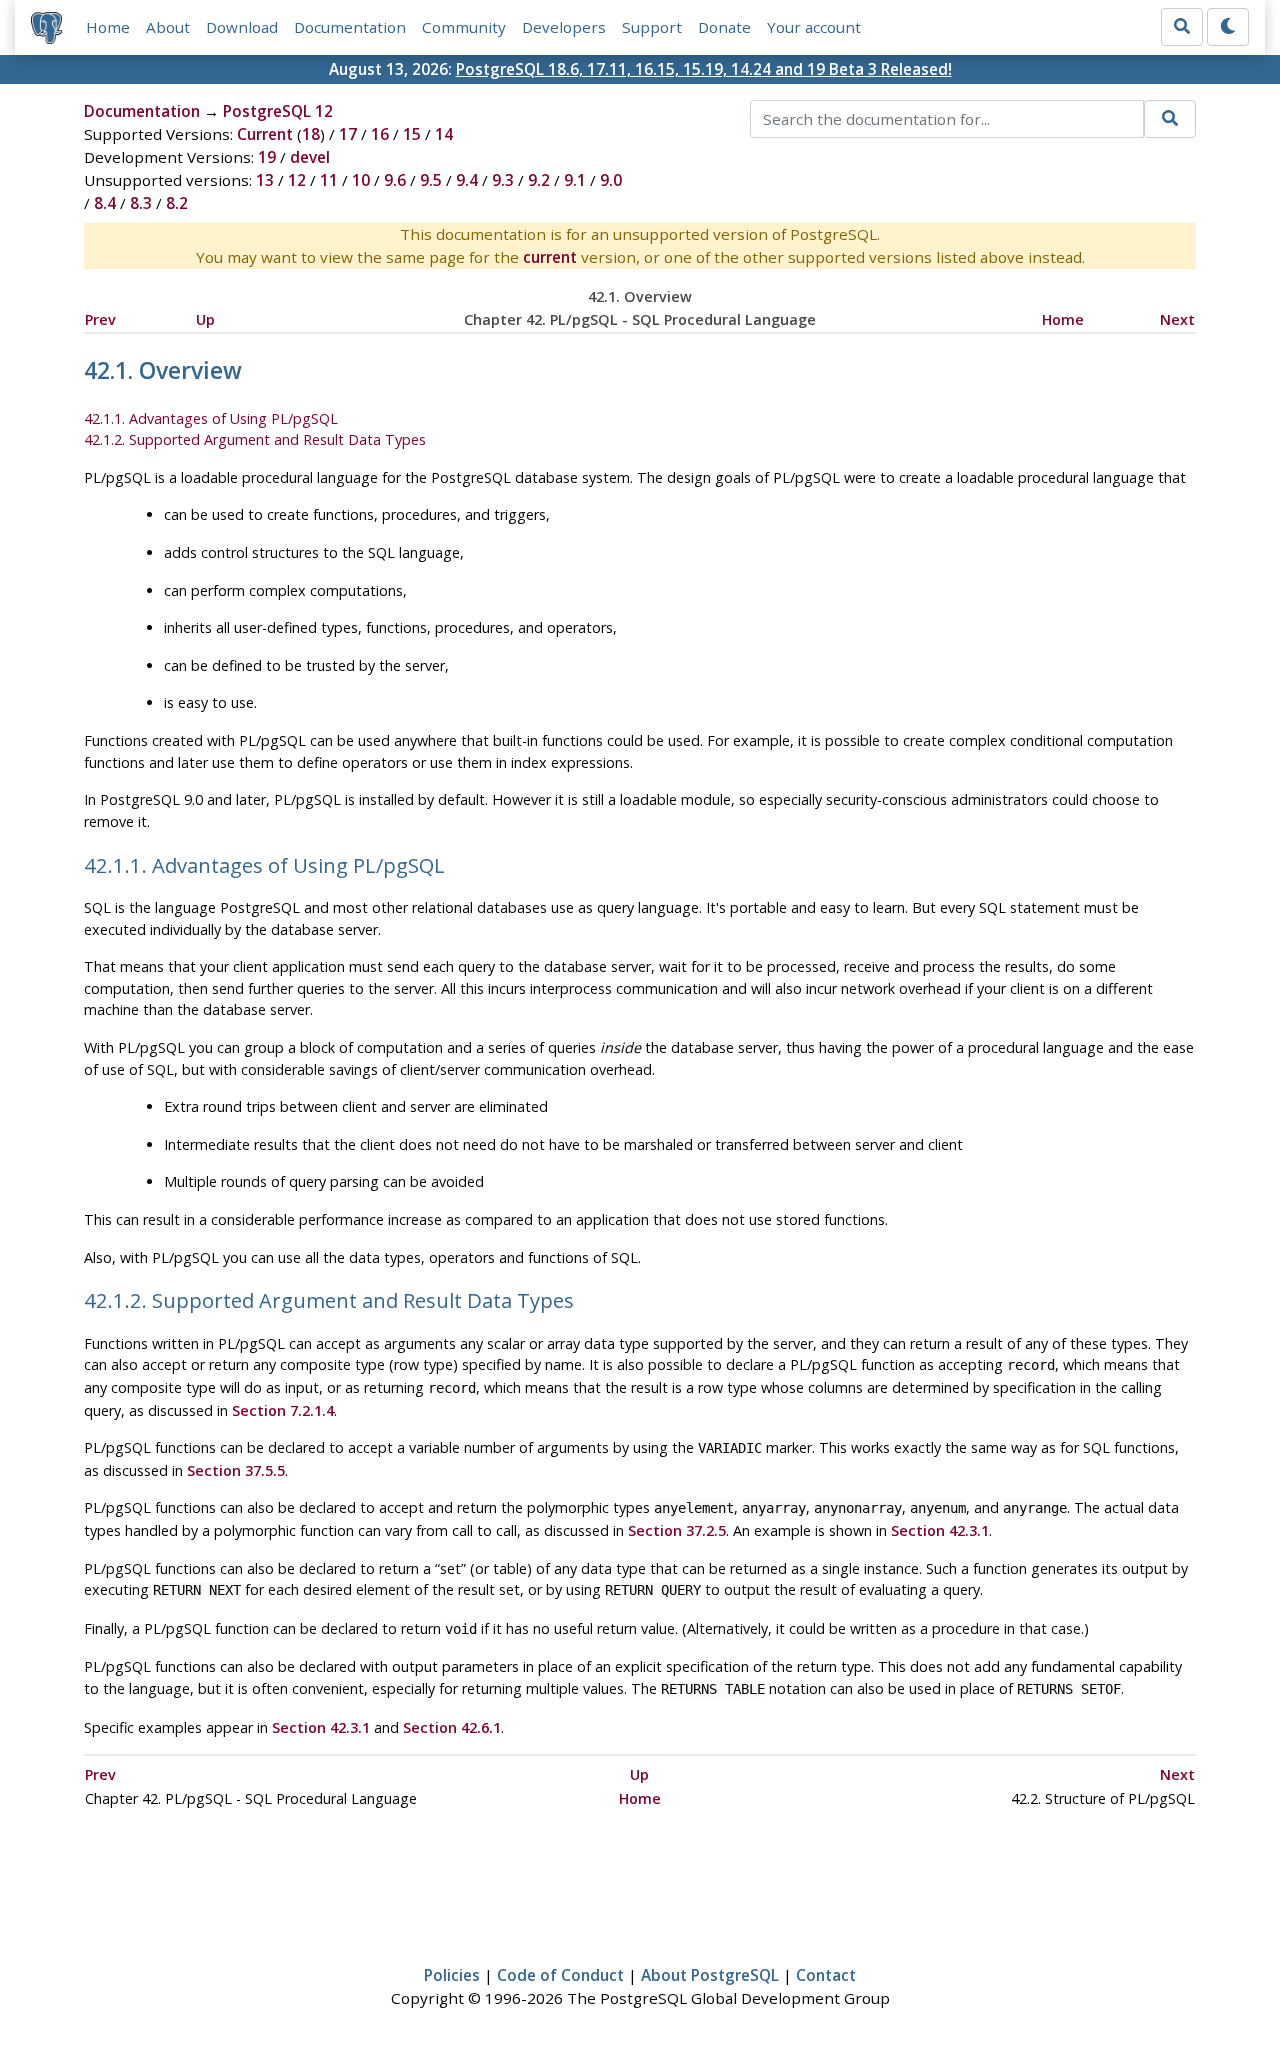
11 (329, 180)
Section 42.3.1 (940, 1530)
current (550, 257)
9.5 (431, 180)
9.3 (503, 180)
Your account (814, 27)
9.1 (575, 180)
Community (464, 27)
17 (348, 134)
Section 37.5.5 (236, 1470)
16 (380, 134)
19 (267, 157)
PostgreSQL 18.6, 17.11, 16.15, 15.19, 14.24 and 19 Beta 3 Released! (704, 69)
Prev (100, 319)
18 (311, 134)
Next (1177, 319)
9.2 (539, 180)
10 (361, 180)
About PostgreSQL (710, 1975)
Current (265, 134)
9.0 (611, 180)
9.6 (395, 180)
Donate (724, 27)
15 (412, 134)
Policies (452, 1975)
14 (444, 134)
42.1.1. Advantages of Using (211, 418)
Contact (826, 1975)
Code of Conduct (560, 1975)
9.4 (467, 180)
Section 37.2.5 (677, 1530)
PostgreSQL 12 (278, 111)
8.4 (105, 203)
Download (242, 27)
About (168, 27)
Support (652, 27)
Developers (564, 27)
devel (310, 157)
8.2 (177, 203)
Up (205, 319)
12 (297, 180)
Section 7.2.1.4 (283, 1410)
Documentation (350, 27)
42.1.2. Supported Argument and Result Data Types (255, 439)
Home (108, 27)
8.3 (141, 203)
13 (265, 180)
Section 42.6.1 (452, 1727)
